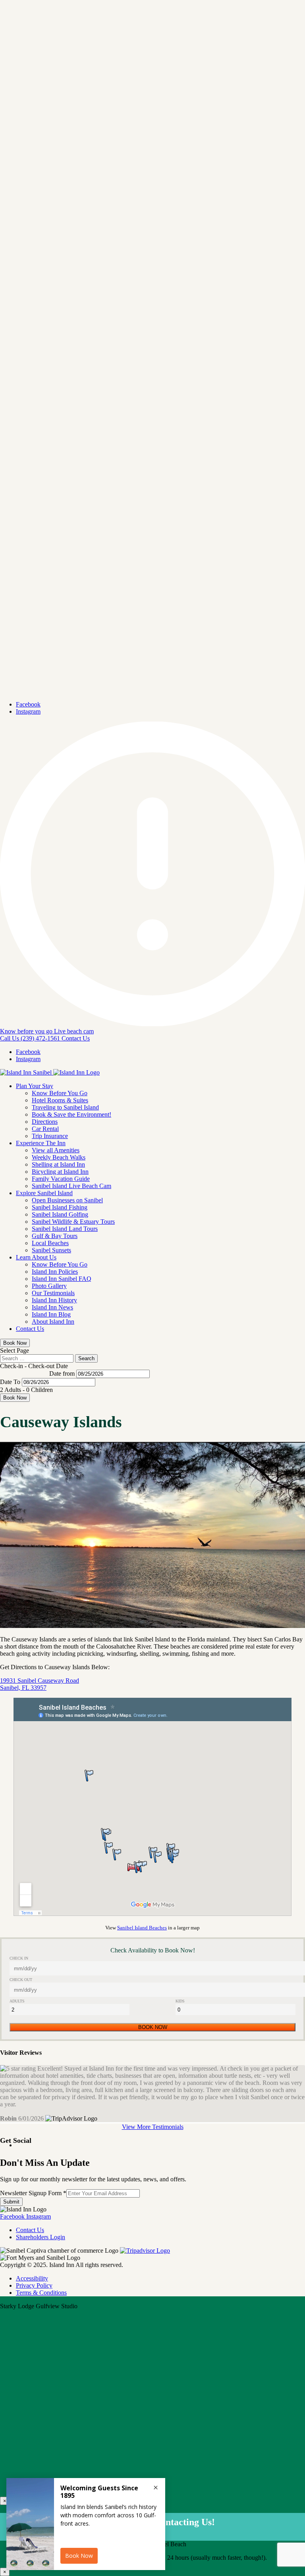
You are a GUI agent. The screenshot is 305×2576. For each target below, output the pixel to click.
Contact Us (30, 1329)
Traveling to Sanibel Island (65, 1107)
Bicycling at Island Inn (60, 1172)
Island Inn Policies (55, 1272)
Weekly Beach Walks (59, 1157)
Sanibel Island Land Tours (65, 1229)
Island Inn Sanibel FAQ (62, 1279)
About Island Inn (53, 1322)
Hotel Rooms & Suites (60, 1100)
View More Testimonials (153, 2127)
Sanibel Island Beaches (142, 1928)
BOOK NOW (153, 2027)
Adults (17, 2001)
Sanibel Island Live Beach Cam (71, 1186)
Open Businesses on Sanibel (67, 1200)
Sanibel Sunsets (51, 1250)
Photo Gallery (49, 1286)
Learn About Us (36, 1257)
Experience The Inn (41, 1143)
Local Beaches (50, 1243)
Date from (62, 1373)
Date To (10, 1382)
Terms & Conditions (41, 2293)
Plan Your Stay (35, 1086)
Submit (11, 2202)
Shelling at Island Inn (58, 1164)
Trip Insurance (50, 1136)
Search (86, 1358)
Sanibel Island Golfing (60, 1214)
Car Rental (45, 1129)
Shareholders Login (41, 2237)
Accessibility (32, 2278)
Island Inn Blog (51, 1314)
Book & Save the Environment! (71, 1114)
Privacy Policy (34, 2285)
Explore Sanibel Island (44, 1193)
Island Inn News (52, 1307)
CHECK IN (19, 1958)
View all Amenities (56, 1150)
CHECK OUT (21, 1980)
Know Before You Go (60, 1093)
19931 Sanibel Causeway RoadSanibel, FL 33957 (40, 1684)
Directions (45, 1122)
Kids (180, 2001)
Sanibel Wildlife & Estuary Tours (73, 1222)
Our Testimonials (53, 1293)
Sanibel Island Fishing (60, 1207)
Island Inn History (54, 1300)
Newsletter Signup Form (33, 2193)
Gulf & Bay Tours (55, 1236)
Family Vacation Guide (61, 1179)
